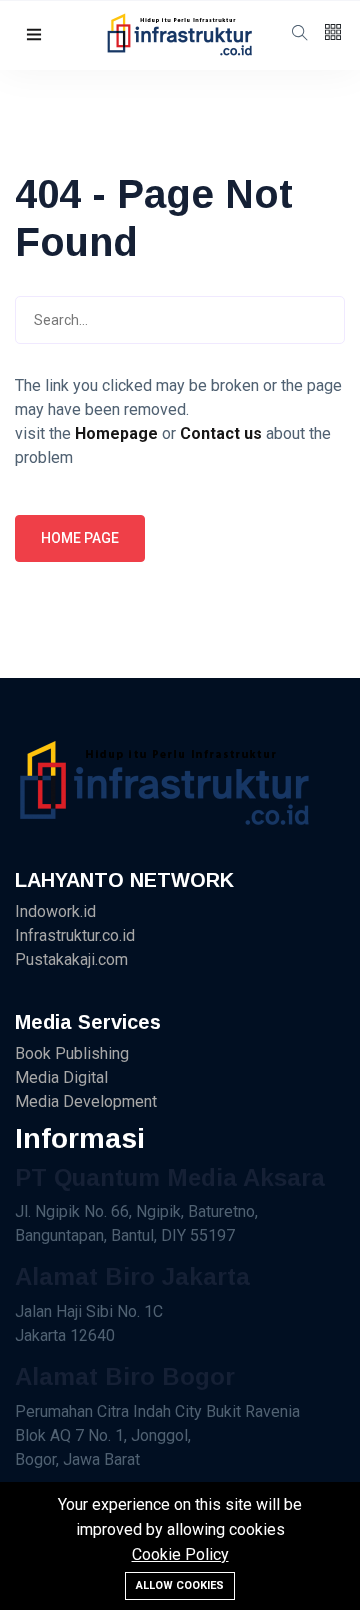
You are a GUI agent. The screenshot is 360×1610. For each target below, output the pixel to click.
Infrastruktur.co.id (75, 935)
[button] (34, 35)
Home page (80, 538)
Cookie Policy (180, 1554)
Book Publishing (72, 1053)
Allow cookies (180, 1585)
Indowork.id (55, 911)
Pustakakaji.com (71, 959)
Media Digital (61, 1077)
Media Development (86, 1101)
